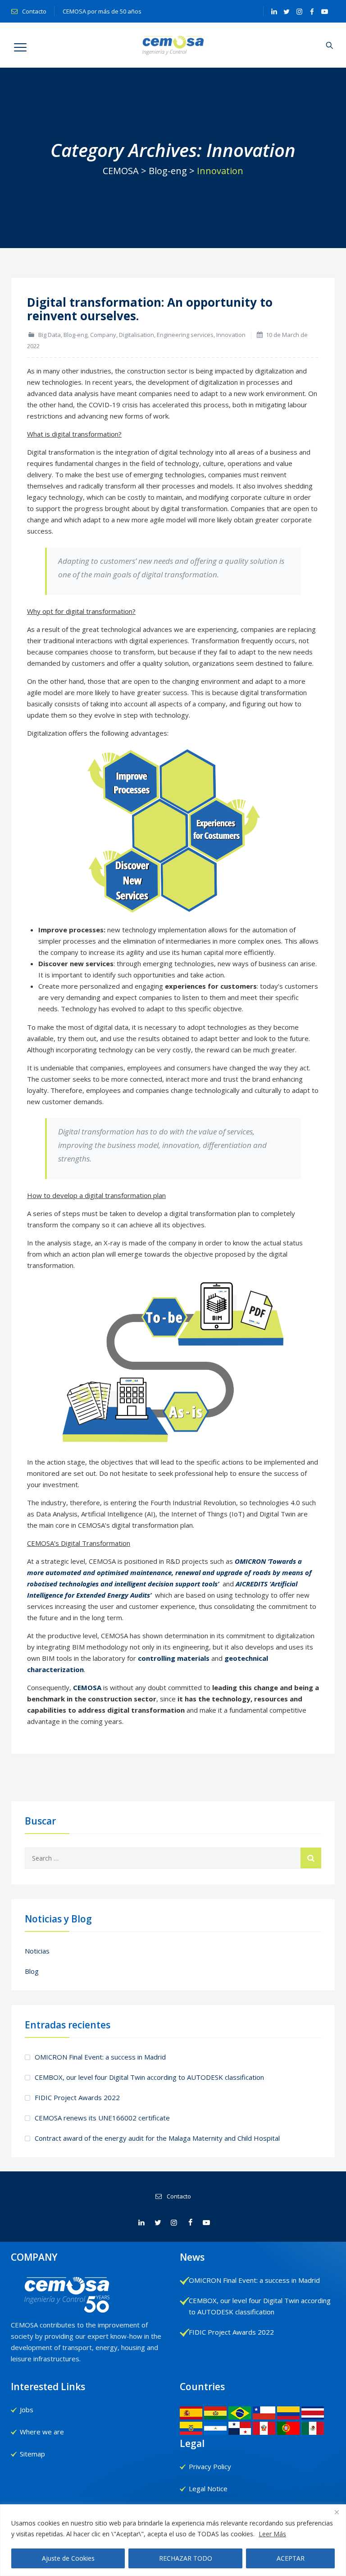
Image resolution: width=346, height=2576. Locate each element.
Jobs (27, 2410)
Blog (32, 1971)
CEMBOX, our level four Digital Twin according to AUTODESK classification (149, 2077)
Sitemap (32, 2454)
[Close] (337, 2512)
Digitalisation (137, 335)
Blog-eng (75, 335)
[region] (173, 2540)
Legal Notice (208, 2488)
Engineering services (185, 335)
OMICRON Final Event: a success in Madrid (100, 2057)
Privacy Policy (210, 2466)
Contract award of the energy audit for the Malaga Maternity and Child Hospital (157, 2138)
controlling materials (174, 1658)
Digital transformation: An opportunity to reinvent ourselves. (150, 309)
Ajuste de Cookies (68, 2558)
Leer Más (272, 2534)
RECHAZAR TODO (186, 2558)
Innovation (231, 335)
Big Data (50, 335)
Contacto (34, 11)
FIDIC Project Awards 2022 (77, 2097)
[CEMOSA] (173, 45)
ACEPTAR (291, 2558)
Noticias (37, 1951)
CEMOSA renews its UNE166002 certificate (102, 2118)
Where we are (42, 2432)
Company (103, 335)
